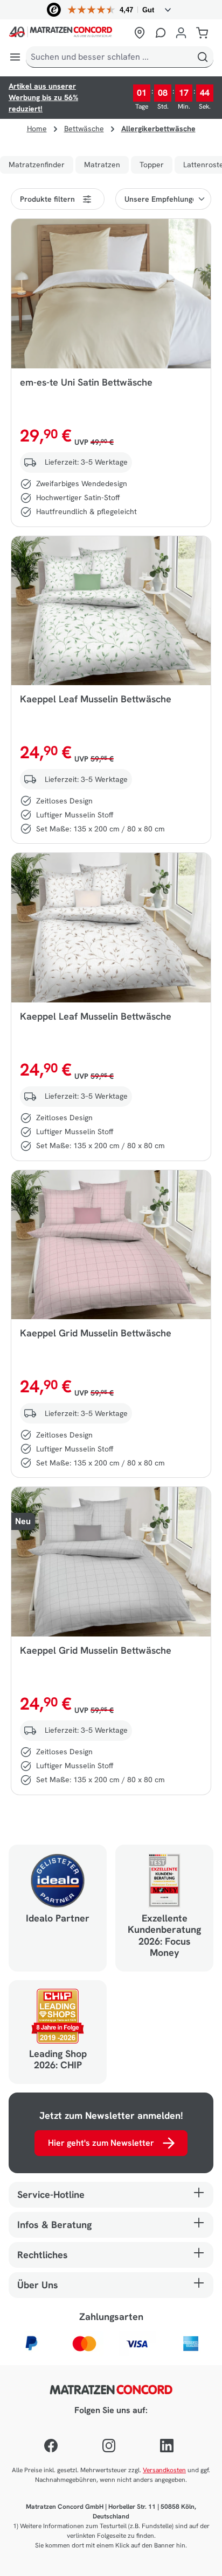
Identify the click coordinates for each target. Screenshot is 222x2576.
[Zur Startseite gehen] (68, 33)
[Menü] (15, 57)
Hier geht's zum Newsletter (101, 2143)
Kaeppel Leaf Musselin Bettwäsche (96, 699)
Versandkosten (164, 2470)
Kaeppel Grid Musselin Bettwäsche (96, 1333)
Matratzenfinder (37, 165)
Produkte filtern (47, 199)
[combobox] (109, 57)
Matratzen (102, 165)
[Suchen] (203, 57)
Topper (152, 165)
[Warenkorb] (202, 33)
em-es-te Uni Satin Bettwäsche (86, 382)
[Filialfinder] (140, 33)
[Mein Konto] (181, 33)
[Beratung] (161, 33)
